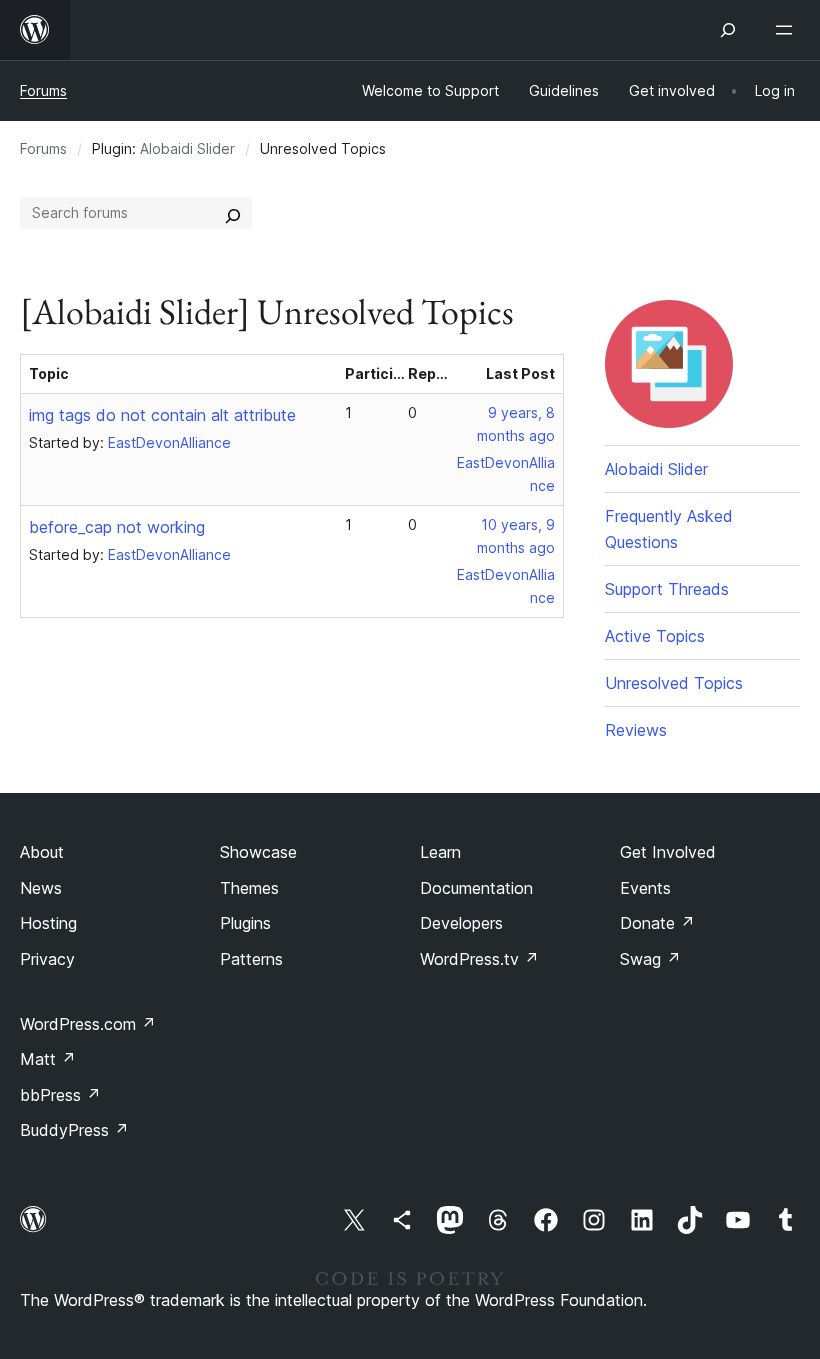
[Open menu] (788, 30)
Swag (650, 959)
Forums (43, 90)
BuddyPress (74, 1130)
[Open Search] (728, 30)
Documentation (476, 888)
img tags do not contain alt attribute (162, 415)
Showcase (258, 852)
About (42, 852)
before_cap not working (117, 527)
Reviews (636, 730)
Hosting (48, 923)
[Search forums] (233, 213)
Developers (461, 923)
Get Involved (668, 852)
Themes (249, 888)
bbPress (60, 1095)
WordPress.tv (479, 959)
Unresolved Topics (674, 683)
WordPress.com (88, 1024)
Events (645, 888)
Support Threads (667, 589)
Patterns (251, 959)
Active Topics (655, 636)
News (41, 888)
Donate (657, 923)
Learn (440, 852)
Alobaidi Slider (187, 148)
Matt (48, 1059)
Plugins (245, 923)
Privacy (47, 959)
